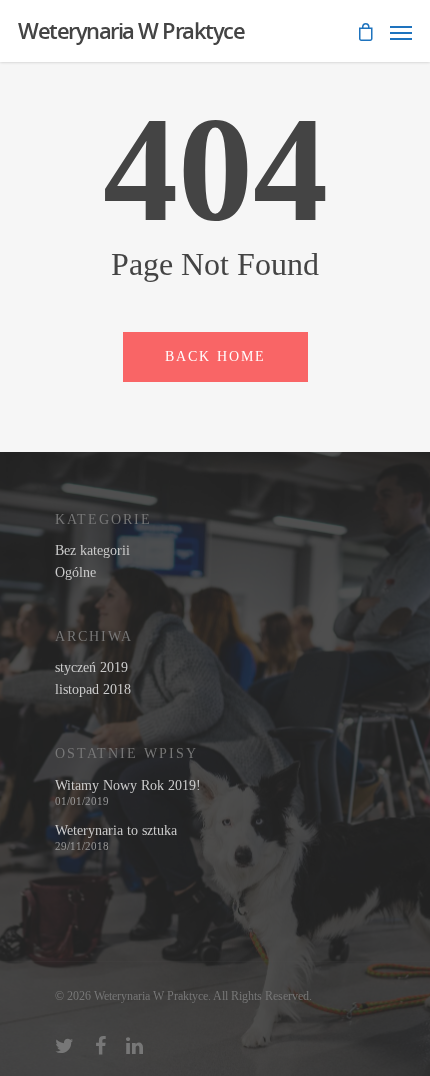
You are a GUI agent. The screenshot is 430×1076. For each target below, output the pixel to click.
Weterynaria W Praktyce (131, 30)
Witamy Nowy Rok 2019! (128, 786)
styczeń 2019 (91, 668)
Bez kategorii (92, 551)
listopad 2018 (93, 690)
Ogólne (75, 573)
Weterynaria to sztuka (116, 831)
